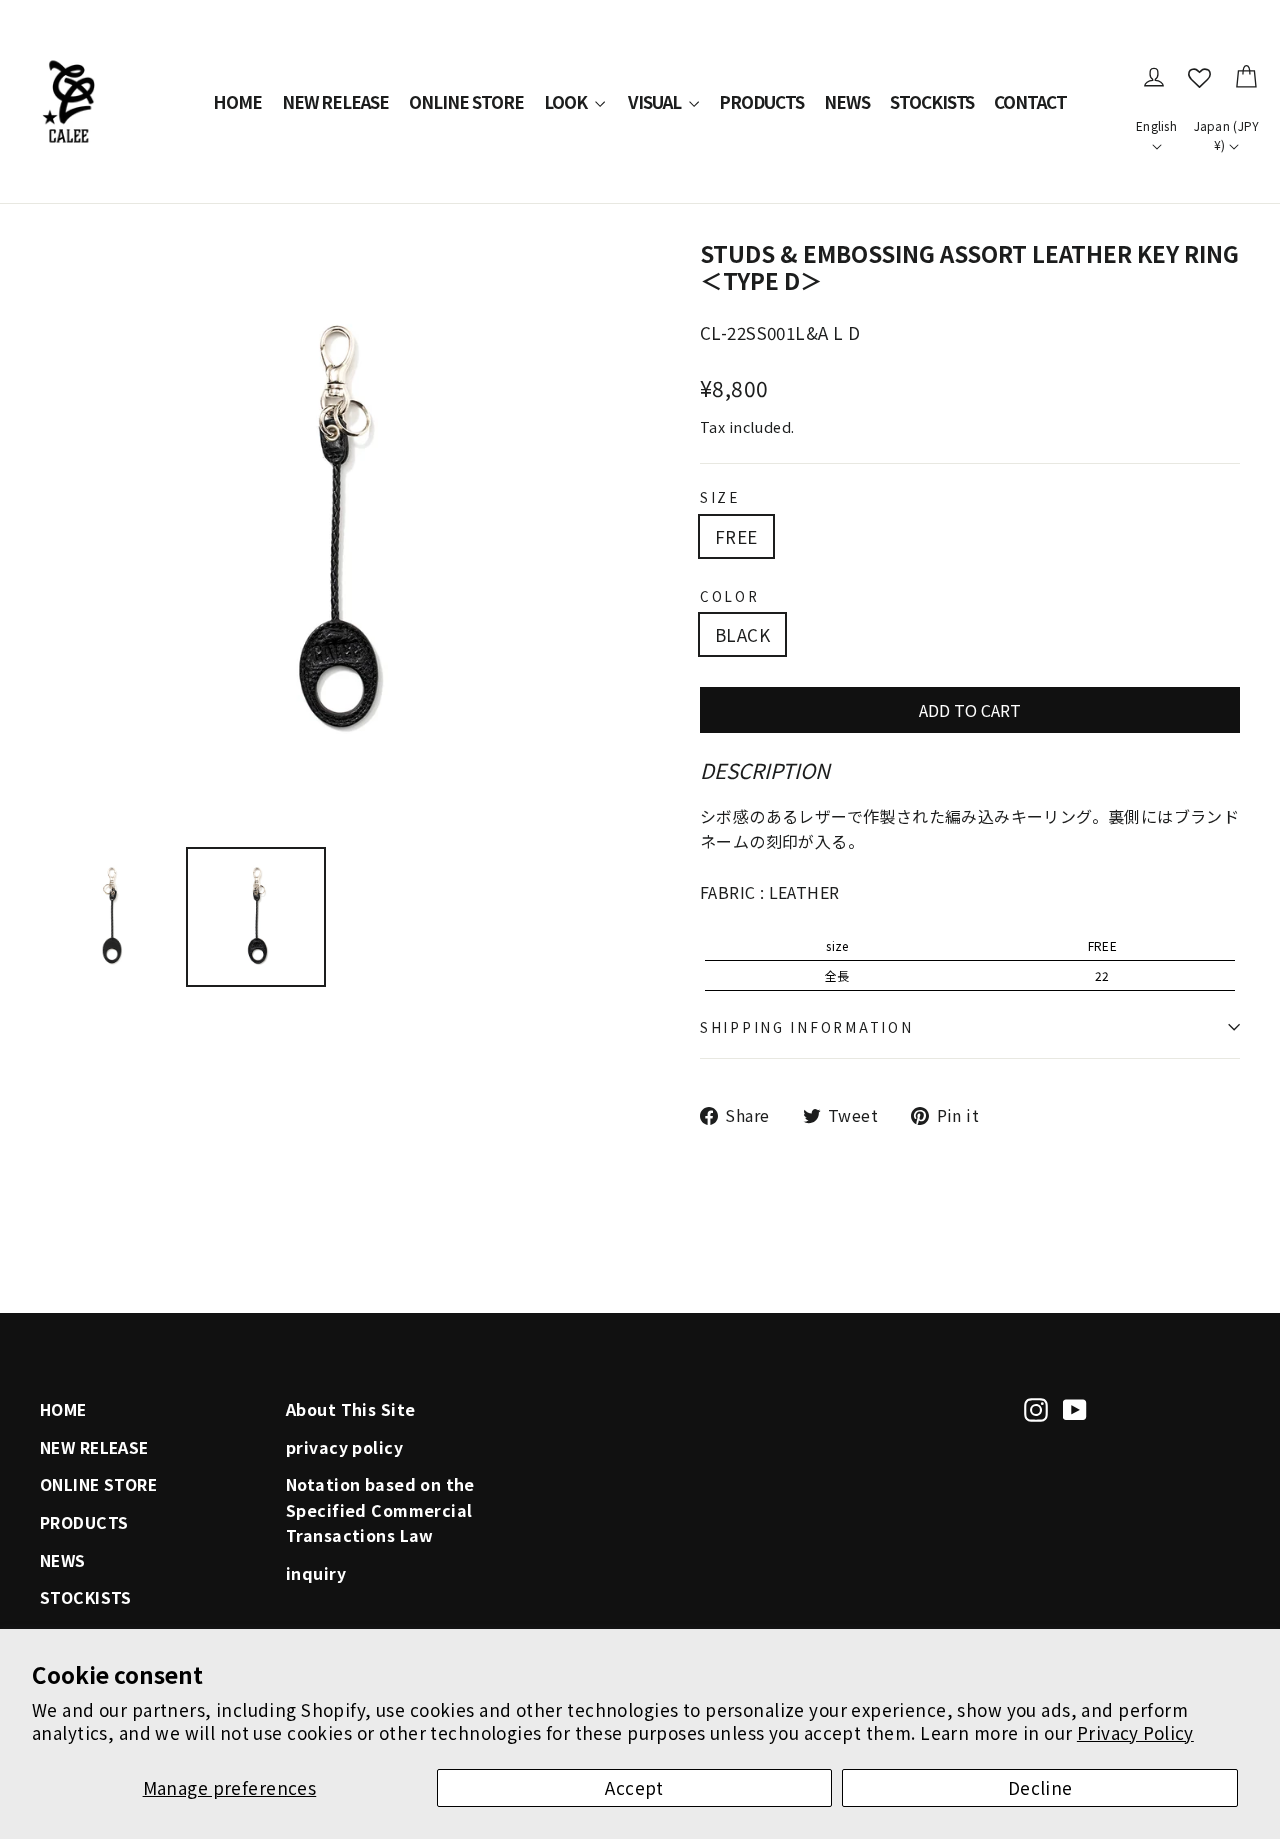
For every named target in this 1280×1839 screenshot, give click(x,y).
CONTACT (1030, 101)
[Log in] (1154, 77)
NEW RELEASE (336, 101)
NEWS (847, 101)
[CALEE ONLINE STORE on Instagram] (1036, 1407)
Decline (1040, 1787)
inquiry (316, 1573)
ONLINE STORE (466, 101)
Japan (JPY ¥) (1227, 135)
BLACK (742, 634)
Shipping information (806, 1027)
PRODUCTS (761, 101)
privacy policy (344, 1447)
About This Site (350, 1409)
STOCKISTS (932, 101)
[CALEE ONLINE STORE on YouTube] (1075, 1407)
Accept (634, 1787)
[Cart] (1246, 77)
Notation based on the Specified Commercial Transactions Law (380, 1510)
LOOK (567, 101)
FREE (736, 536)
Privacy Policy (1135, 1732)
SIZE (720, 497)
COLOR (730, 596)
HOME (237, 101)
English (1156, 125)
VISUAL (656, 101)
